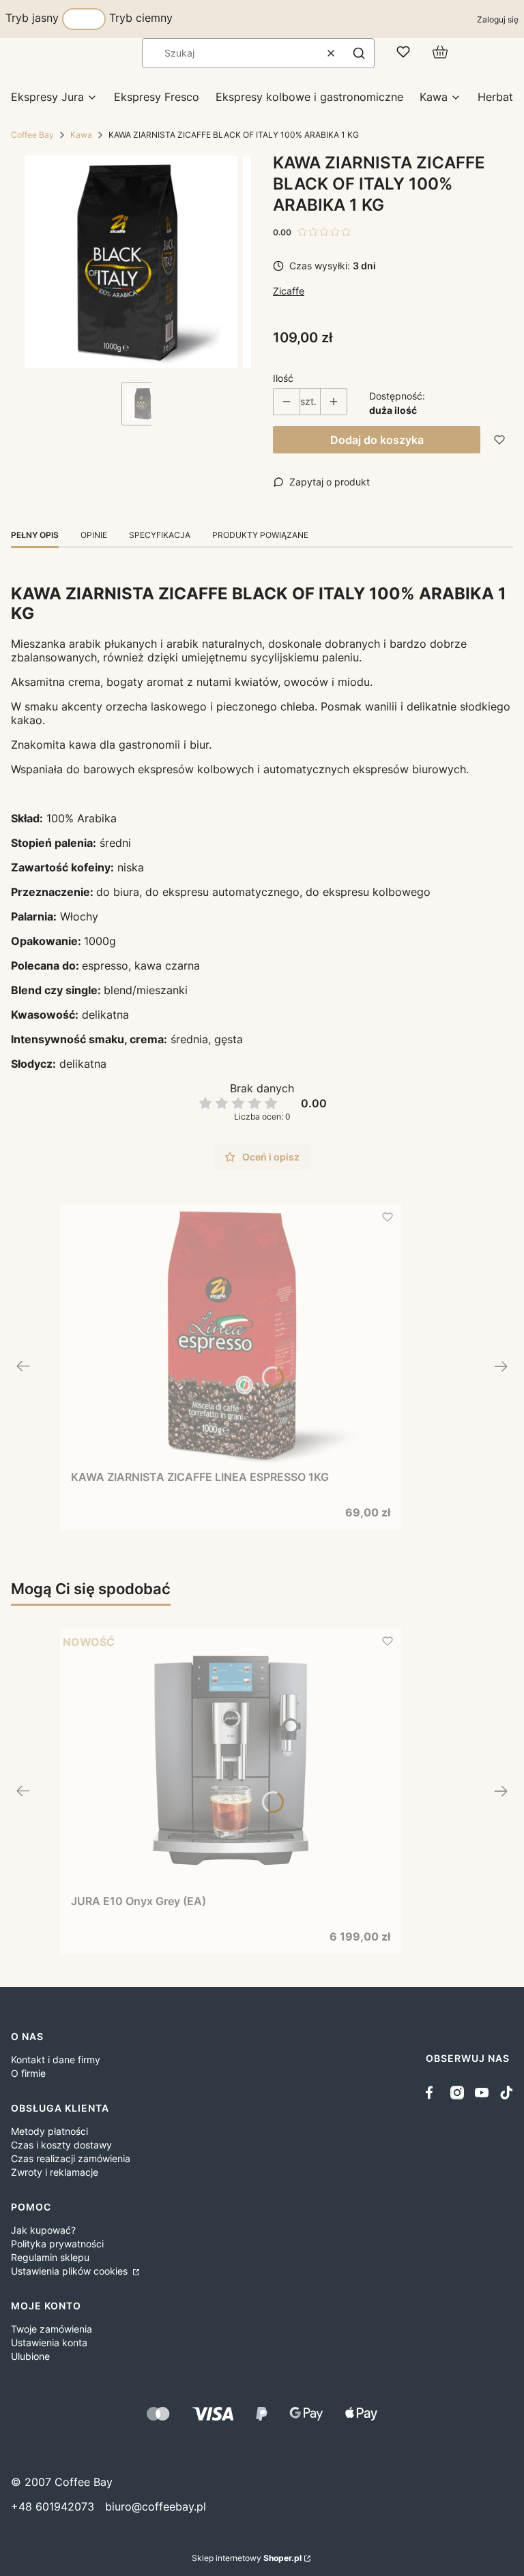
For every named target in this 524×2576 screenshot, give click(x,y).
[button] (359, 53)
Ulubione (30, 2356)
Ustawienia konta (49, 2342)
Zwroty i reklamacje (55, 2172)
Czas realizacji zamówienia (71, 2158)
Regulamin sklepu (50, 2257)
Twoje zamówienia (52, 2329)
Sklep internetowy (247, 2558)
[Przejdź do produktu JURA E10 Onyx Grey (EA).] (231, 1761)
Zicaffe (289, 291)
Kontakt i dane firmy (56, 2060)
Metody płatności (49, 2131)
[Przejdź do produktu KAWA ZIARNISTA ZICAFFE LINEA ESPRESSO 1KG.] (231, 1336)
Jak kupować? (43, 2230)
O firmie (28, 2073)
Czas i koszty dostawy (61, 2145)
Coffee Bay (32, 135)
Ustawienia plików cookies (71, 2271)
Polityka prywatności (57, 2244)
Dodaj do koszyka (377, 440)
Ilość (283, 378)
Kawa (81, 135)
